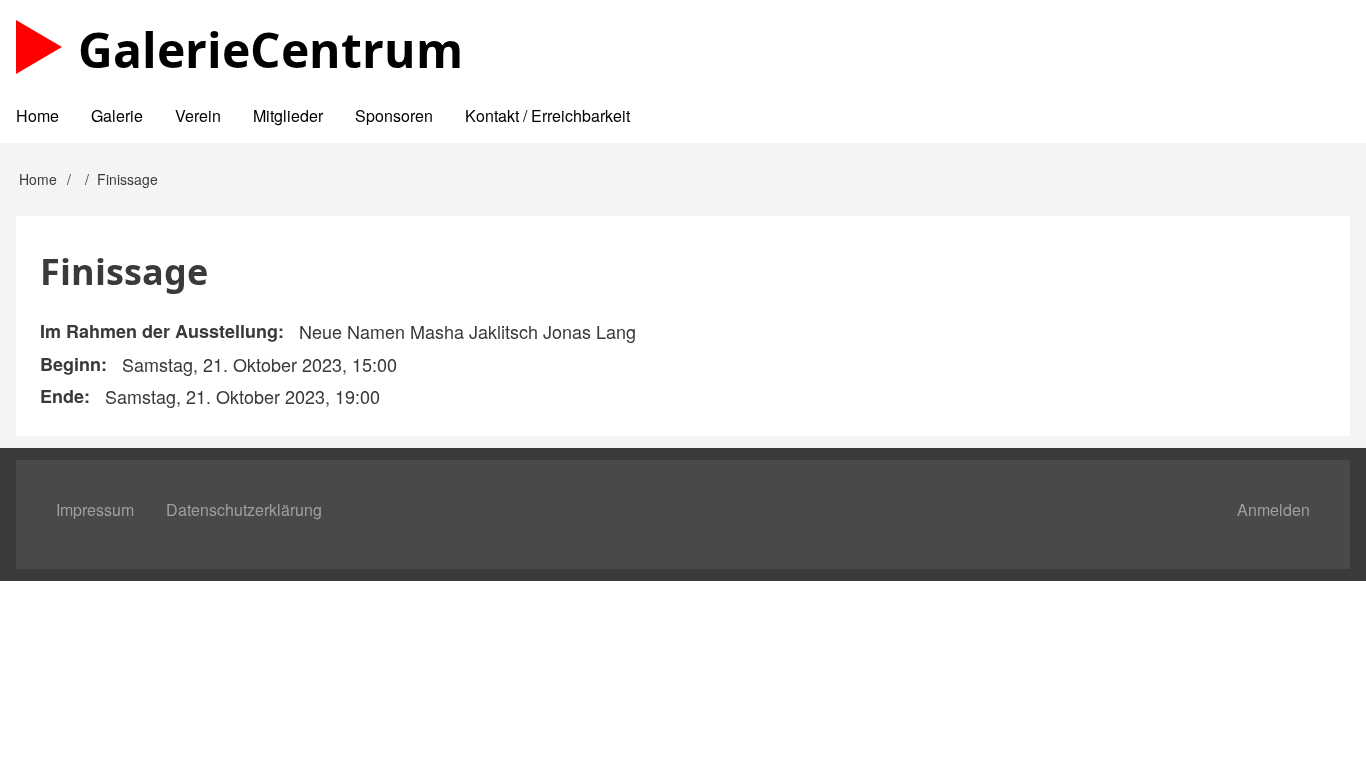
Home (38, 179)
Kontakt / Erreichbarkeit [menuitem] (547, 115)
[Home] (39, 47)
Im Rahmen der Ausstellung (159, 331)
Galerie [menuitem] (117, 115)
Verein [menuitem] (198, 115)
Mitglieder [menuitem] (288, 115)
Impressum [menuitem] (95, 509)
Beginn (70, 364)
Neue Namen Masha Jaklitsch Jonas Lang (467, 331)
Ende (62, 396)
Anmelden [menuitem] (1273, 509)
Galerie (270, 49)
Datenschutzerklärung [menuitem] (244, 509)
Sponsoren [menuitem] (394, 115)
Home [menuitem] (37, 115)
